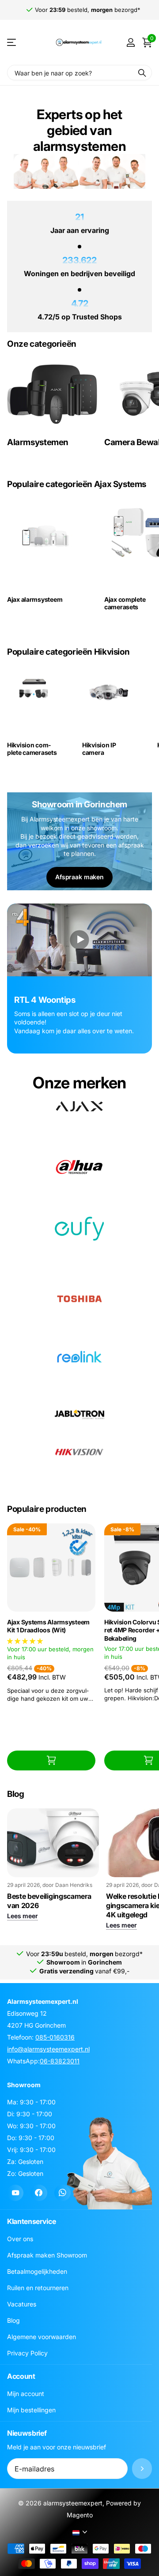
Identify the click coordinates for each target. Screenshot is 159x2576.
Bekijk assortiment (12, 43)
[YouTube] (15, 2193)
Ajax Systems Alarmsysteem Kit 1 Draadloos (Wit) (48, 1626)
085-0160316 (55, 2037)
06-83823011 (60, 2061)
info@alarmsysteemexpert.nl (48, 2049)
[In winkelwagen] (51, 1760)
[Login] (131, 42)
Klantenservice (32, 2222)
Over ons (20, 2239)
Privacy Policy (27, 2353)
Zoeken (142, 73)
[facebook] (39, 2193)
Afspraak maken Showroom (47, 2255)
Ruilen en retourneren (38, 2288)
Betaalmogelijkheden (37, 2272)
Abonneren (142, 2469)
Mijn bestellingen (31, 2410)
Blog (13, 2321)
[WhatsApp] (62, 2193)
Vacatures (22, 2304)
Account (21, 2377)
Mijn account (26, 2394)
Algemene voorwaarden (42, 2337)
